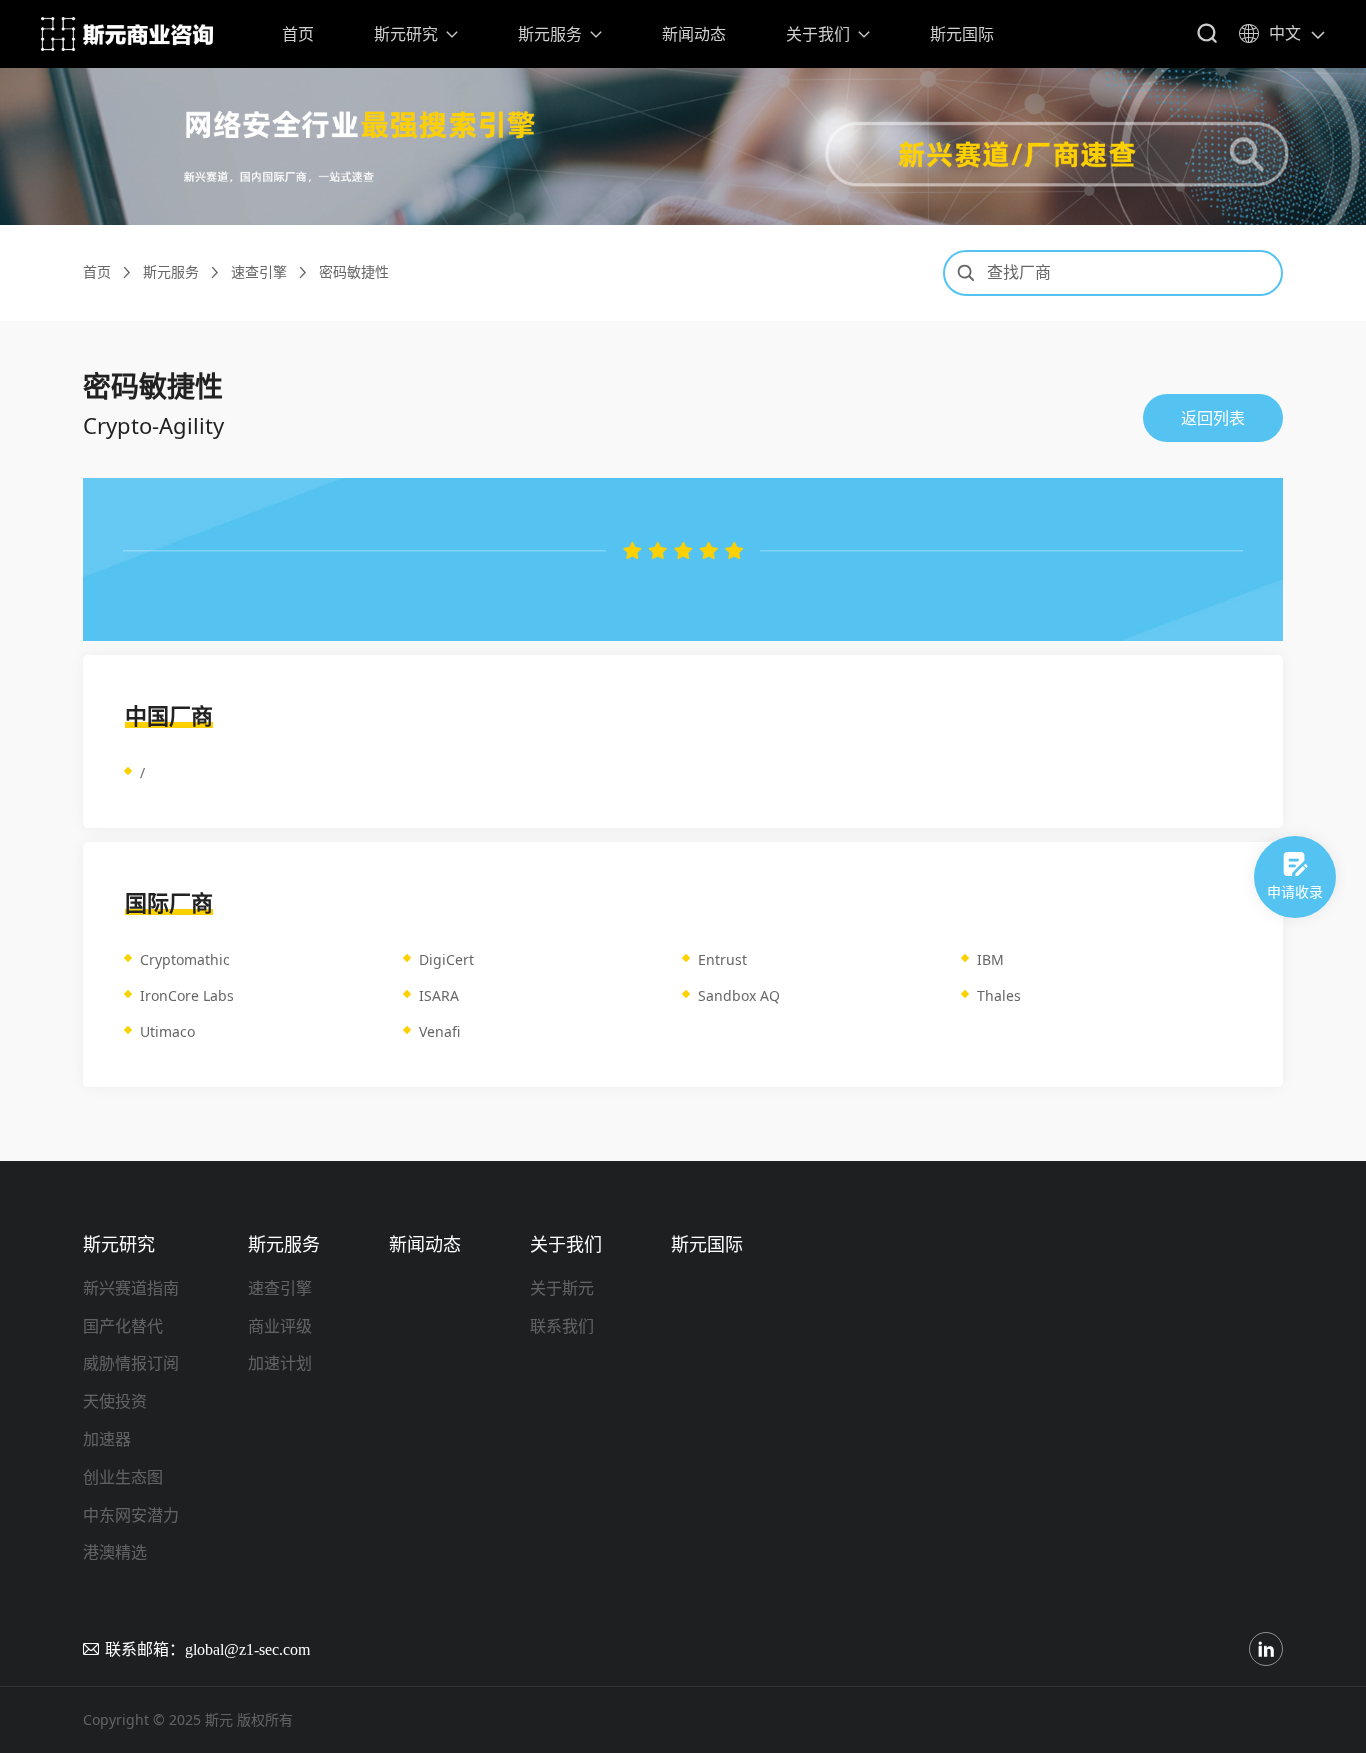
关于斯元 (562, 1288)
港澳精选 (115, 1552)
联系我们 (562, 1326)
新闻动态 (694, 34)
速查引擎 (259, 272)
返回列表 (1213, 418)
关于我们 (818, 34)
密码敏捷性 (354, 272)
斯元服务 (550, 34)
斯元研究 (406, 34)
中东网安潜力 (131, 1515)
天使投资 (115, 1401)
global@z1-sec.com (247, 1649)
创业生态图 (123, 1477)
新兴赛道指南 (131, 1288)
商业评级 (280, 1326)
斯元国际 (962, 34)
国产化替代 (123, 1326)
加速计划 (280, 1363)
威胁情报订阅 (131, 1363)
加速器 (107, 1439)
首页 (298, 34)
